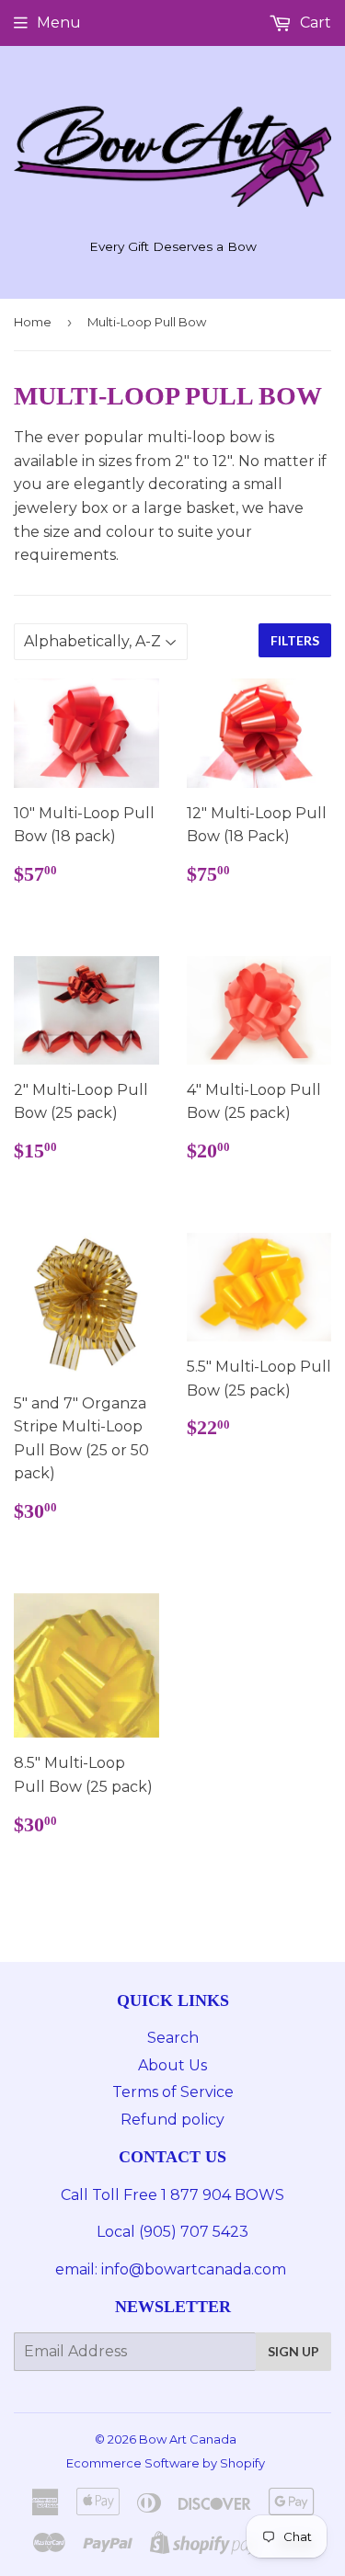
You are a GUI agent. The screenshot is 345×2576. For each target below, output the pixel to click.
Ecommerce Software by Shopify (166, 2463)
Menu (59, 23)
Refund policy (172, 2120)
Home (33, 322)
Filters (295, 640)
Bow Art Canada (188, 2439)
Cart (314, 23)
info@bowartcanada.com (195, 2269)
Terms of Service (173, 2092)
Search (173, 2038)
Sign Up (293, 2351)
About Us (172, 2065)
